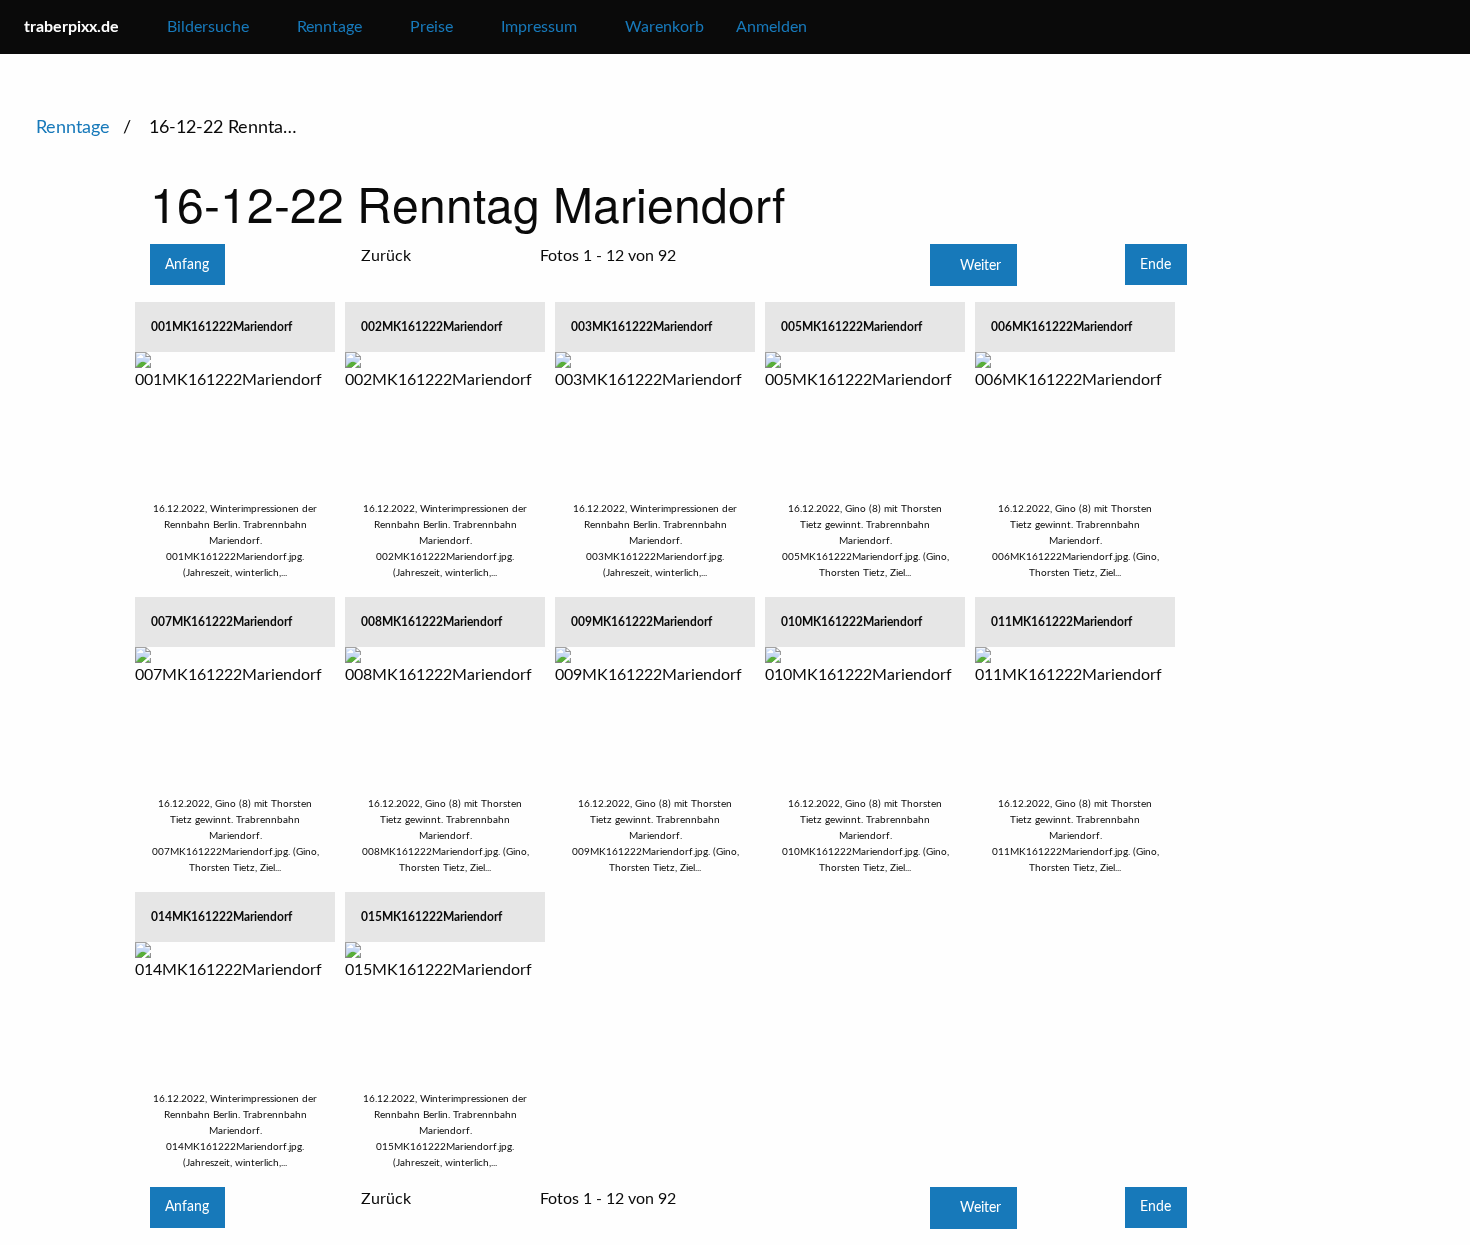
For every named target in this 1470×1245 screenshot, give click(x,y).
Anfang (187, 264)
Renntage (75, 128)
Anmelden (771, 27)
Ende (1155, 264)
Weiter (978, 265)
